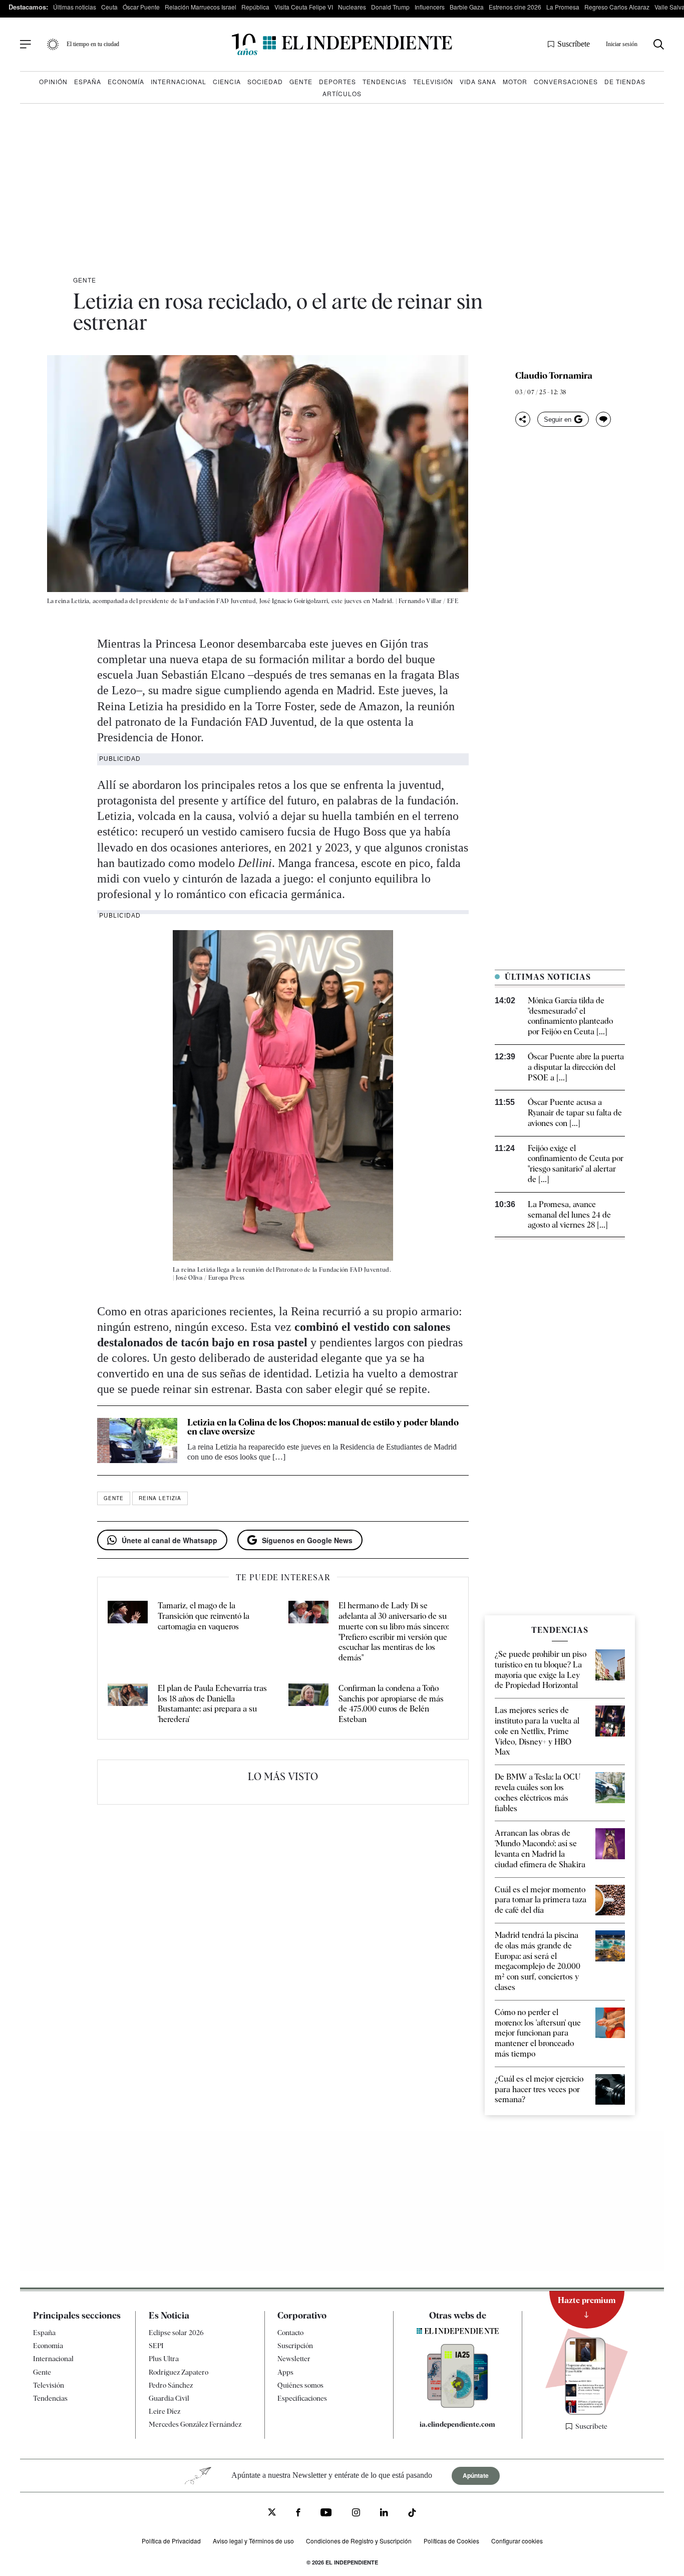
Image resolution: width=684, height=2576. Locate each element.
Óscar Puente (141, 7)
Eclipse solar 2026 (176, 2333)
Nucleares (352, 7)
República (255, 7)
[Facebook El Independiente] (298, 2514)
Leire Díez (164, 2411)
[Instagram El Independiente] (356, 2514)
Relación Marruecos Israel (201, 7)
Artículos (342, 93)
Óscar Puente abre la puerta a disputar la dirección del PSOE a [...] (576, 1067)
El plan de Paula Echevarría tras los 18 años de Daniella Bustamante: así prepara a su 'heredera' (212, 1704)
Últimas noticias (75, 7)
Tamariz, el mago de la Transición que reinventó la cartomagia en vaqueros (204, 1616)
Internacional (179, 81)
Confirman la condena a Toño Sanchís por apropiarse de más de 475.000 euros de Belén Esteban (391, 1704)
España (88, 81)
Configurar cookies (517, 2541)
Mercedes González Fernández (195, 2424)
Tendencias (385, 81)
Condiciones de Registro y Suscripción (359, 2541)
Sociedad (265, 81)
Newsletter (294, 2359)
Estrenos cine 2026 (515, 7)
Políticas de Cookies (451, 2541)
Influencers (430, 7)
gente (114, 1498)
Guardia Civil (169, 2398)
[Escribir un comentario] (603, 419)
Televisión (433, 81)
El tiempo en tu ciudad (93, 44)
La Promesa (563, 7)
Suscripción (295, 2346)
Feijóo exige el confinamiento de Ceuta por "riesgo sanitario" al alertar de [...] (576, 1164)
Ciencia (227, 81)
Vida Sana (478, 81)
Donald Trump (390, 7)
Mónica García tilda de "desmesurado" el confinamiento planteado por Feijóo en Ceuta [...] (570, 1016)
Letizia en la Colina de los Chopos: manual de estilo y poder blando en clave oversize (323, 1427)
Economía (126, 81)
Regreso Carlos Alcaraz (617, 7)
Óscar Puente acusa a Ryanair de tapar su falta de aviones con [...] (575, 1113)
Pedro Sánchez (171, 2385)
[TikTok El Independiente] (412, 2515)
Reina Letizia (160, 1498)
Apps (285, 2372)
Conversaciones (566, 81)
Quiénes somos (300, 2385)
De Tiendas (625, 81)
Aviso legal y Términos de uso (253, 2541)
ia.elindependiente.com (457, 2424)
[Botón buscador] (659, 44)
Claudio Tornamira (554, 376)
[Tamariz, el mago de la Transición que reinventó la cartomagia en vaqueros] (128, 1632)
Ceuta (109, 7)
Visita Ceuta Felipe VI (304, 7)
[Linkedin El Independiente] (384, 2514)
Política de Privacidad (171, 2541)
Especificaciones (302, 2398)
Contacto (290, 2333)
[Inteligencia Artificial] (458, 2405)
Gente (301, 81)
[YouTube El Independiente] (326, 2514)
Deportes (337, 81)
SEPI (156, 2346)
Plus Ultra (164, 2359)
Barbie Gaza (467, 7)
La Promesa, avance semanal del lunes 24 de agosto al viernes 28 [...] (569, 1215)
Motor (515, 81)
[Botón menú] (26, 45)
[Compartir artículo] (523, 419)
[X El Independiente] (272, 2513)
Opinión (53, 81)
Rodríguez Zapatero (179, 2372)
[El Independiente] (342, 44)
